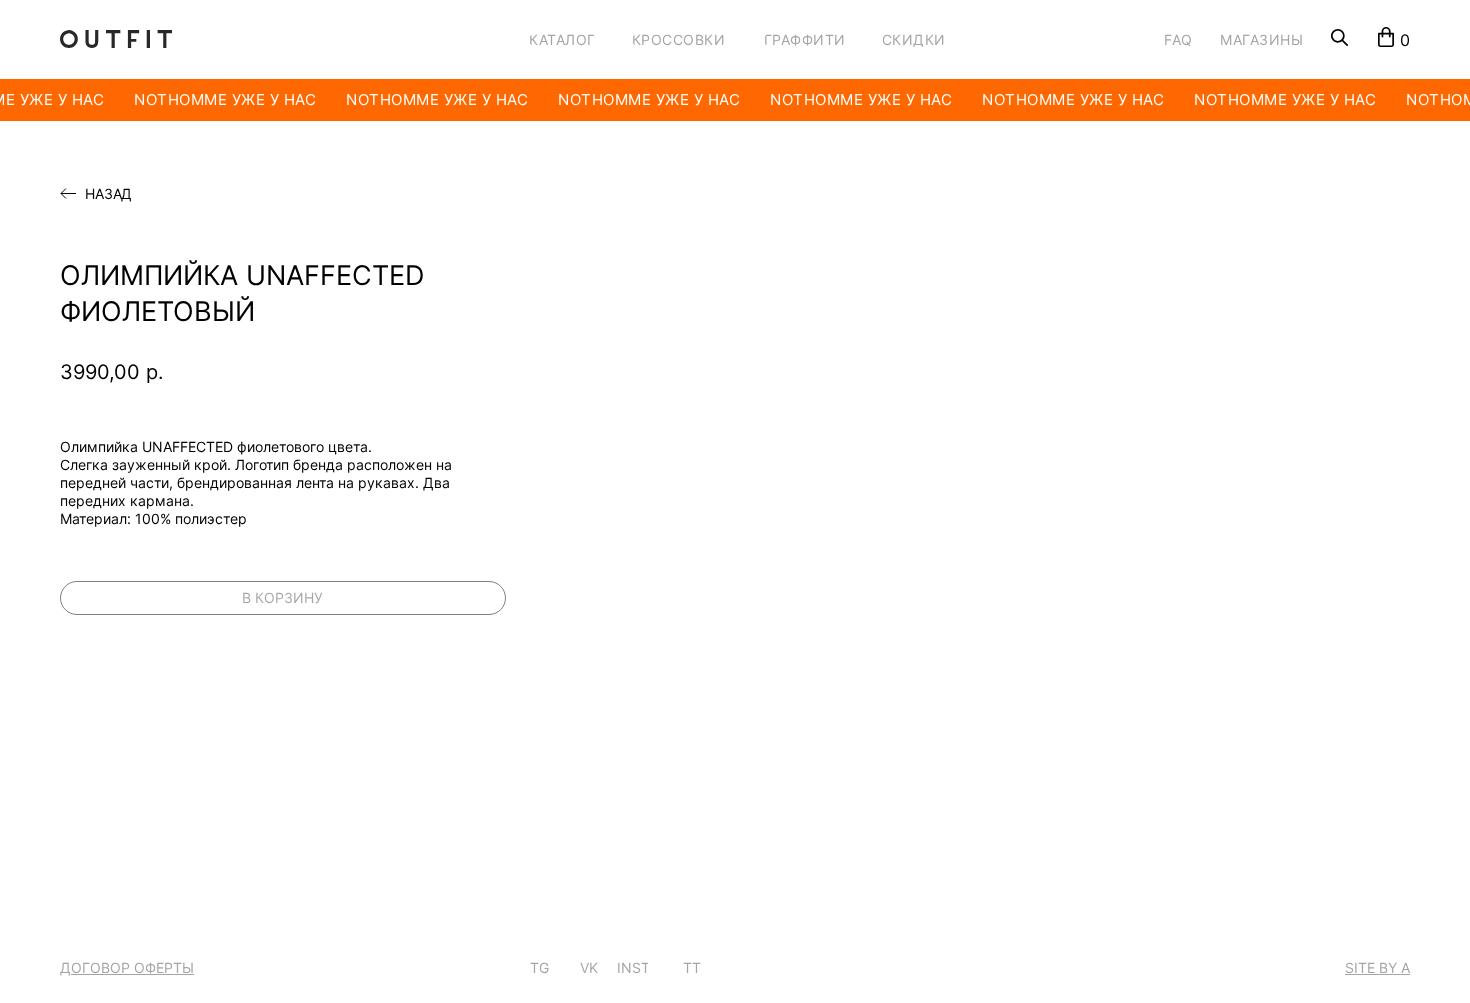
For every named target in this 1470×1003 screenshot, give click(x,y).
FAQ (1178, 39)
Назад (108, 194)
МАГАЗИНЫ (1261, 39)
